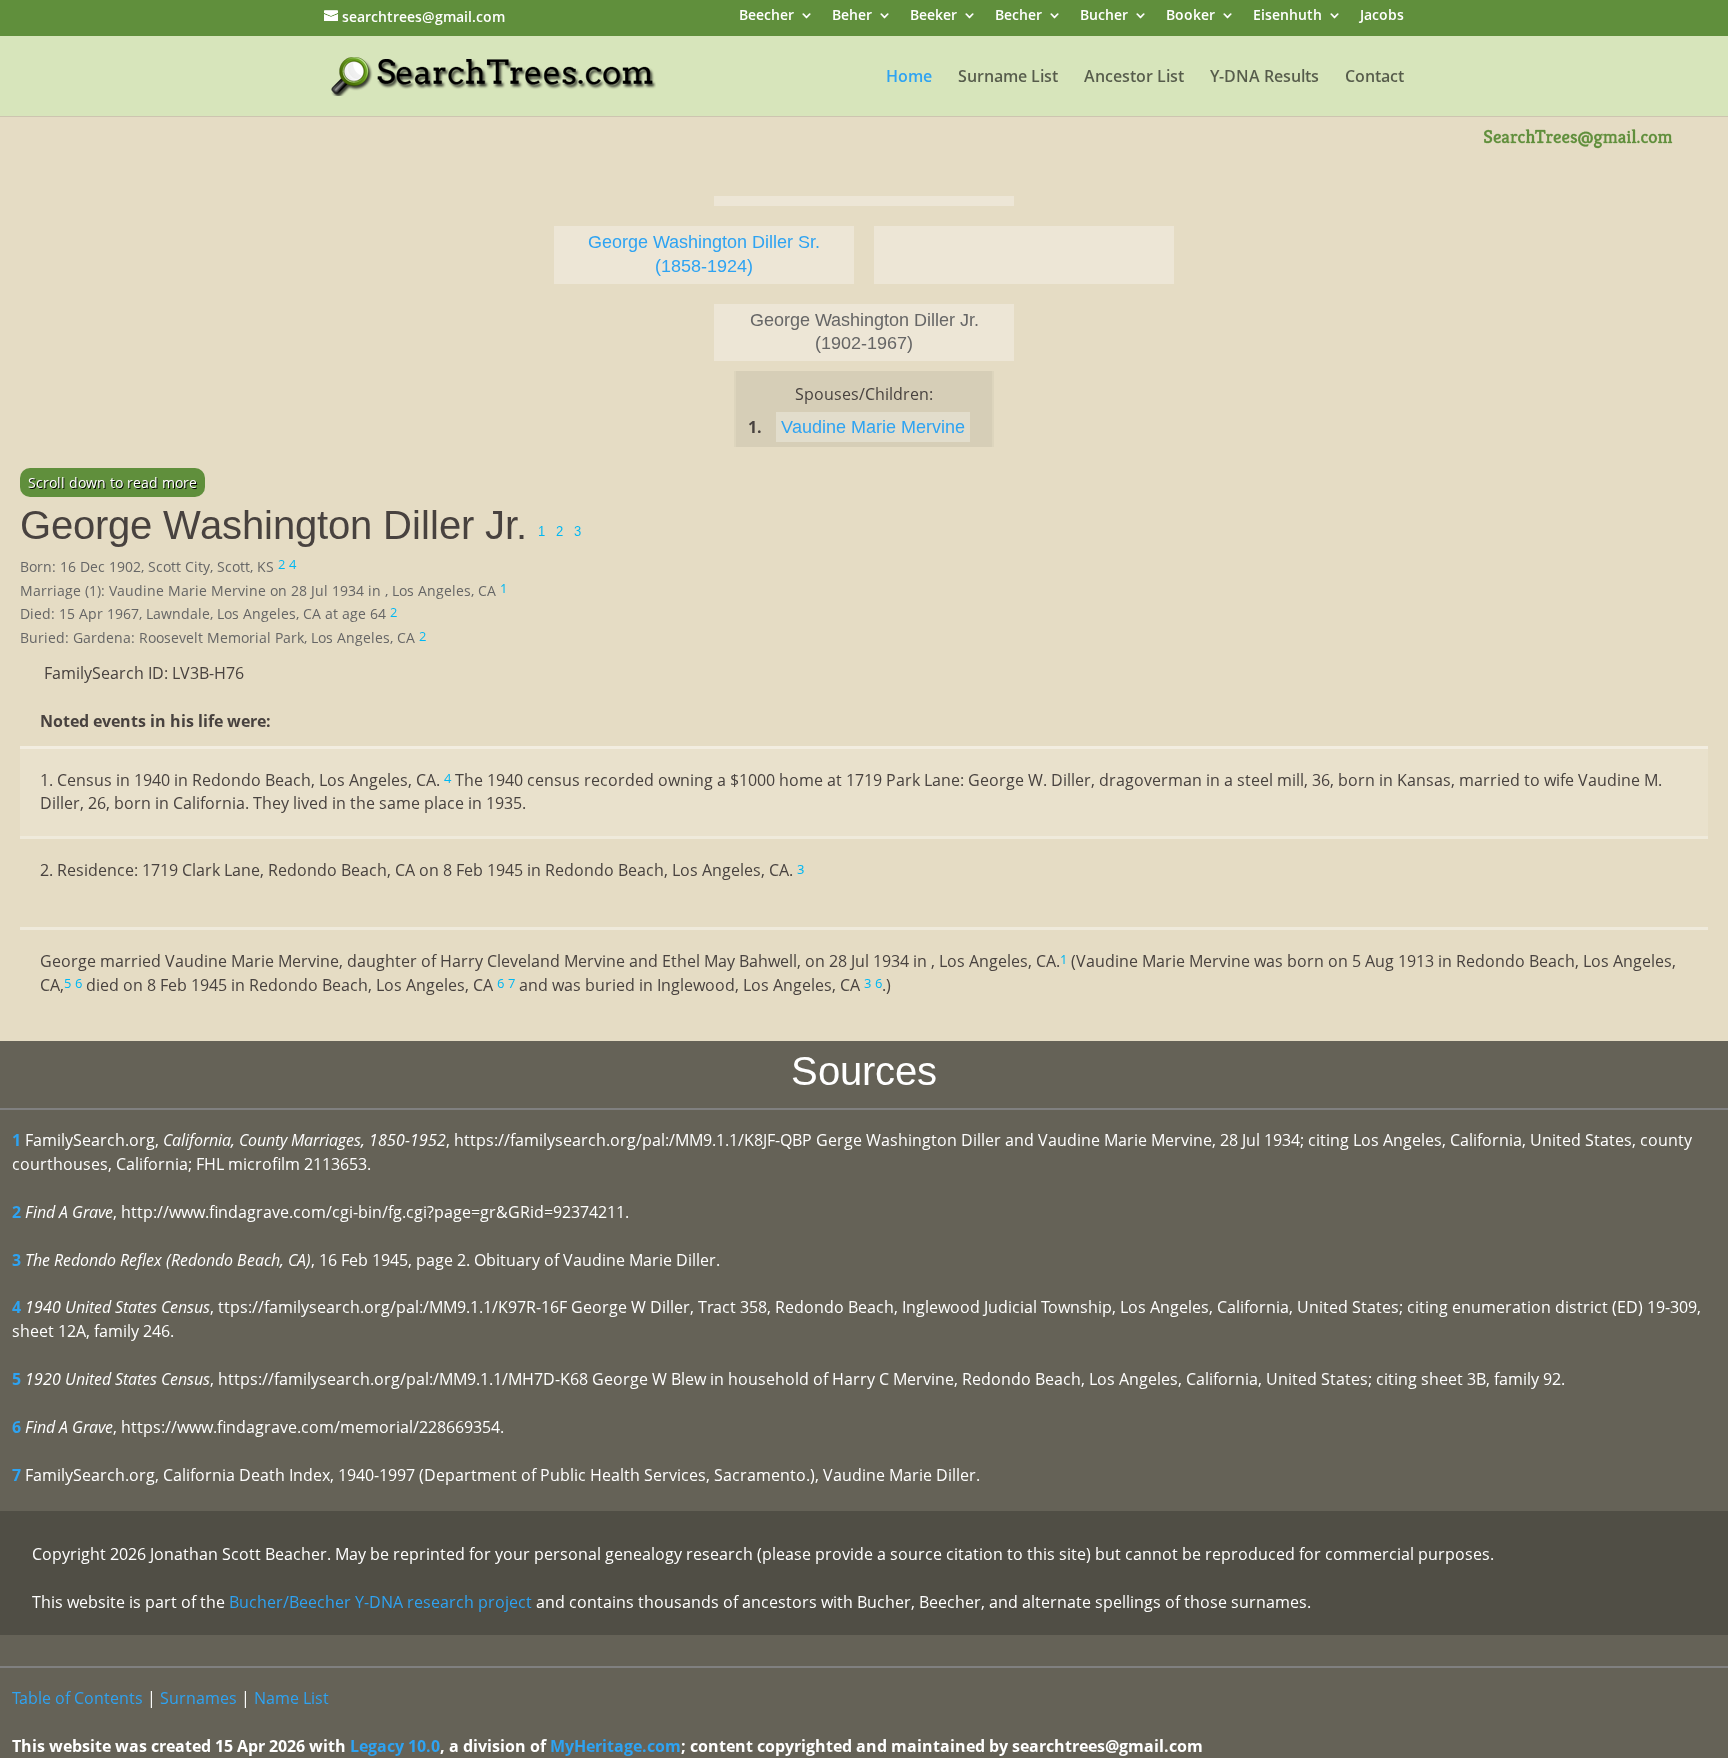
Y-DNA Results (1264, 78)
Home (909, 78)
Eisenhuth (1287, 16)
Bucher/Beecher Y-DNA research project (380, 1602)
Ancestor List (1134, 78)
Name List (291, 1698)
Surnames (198, 1698)
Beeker (933, 16)
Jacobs (1382, 16)
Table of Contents (77, 1698)
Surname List (1008, 78)
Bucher (1104, 16)
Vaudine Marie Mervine (873, 427)
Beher (852, 16)
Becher (1018, 16)
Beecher (766, 16)
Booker (1190, 16)
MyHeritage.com (615, 1746)
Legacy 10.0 (395, 1746)
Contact (1374, 78)
